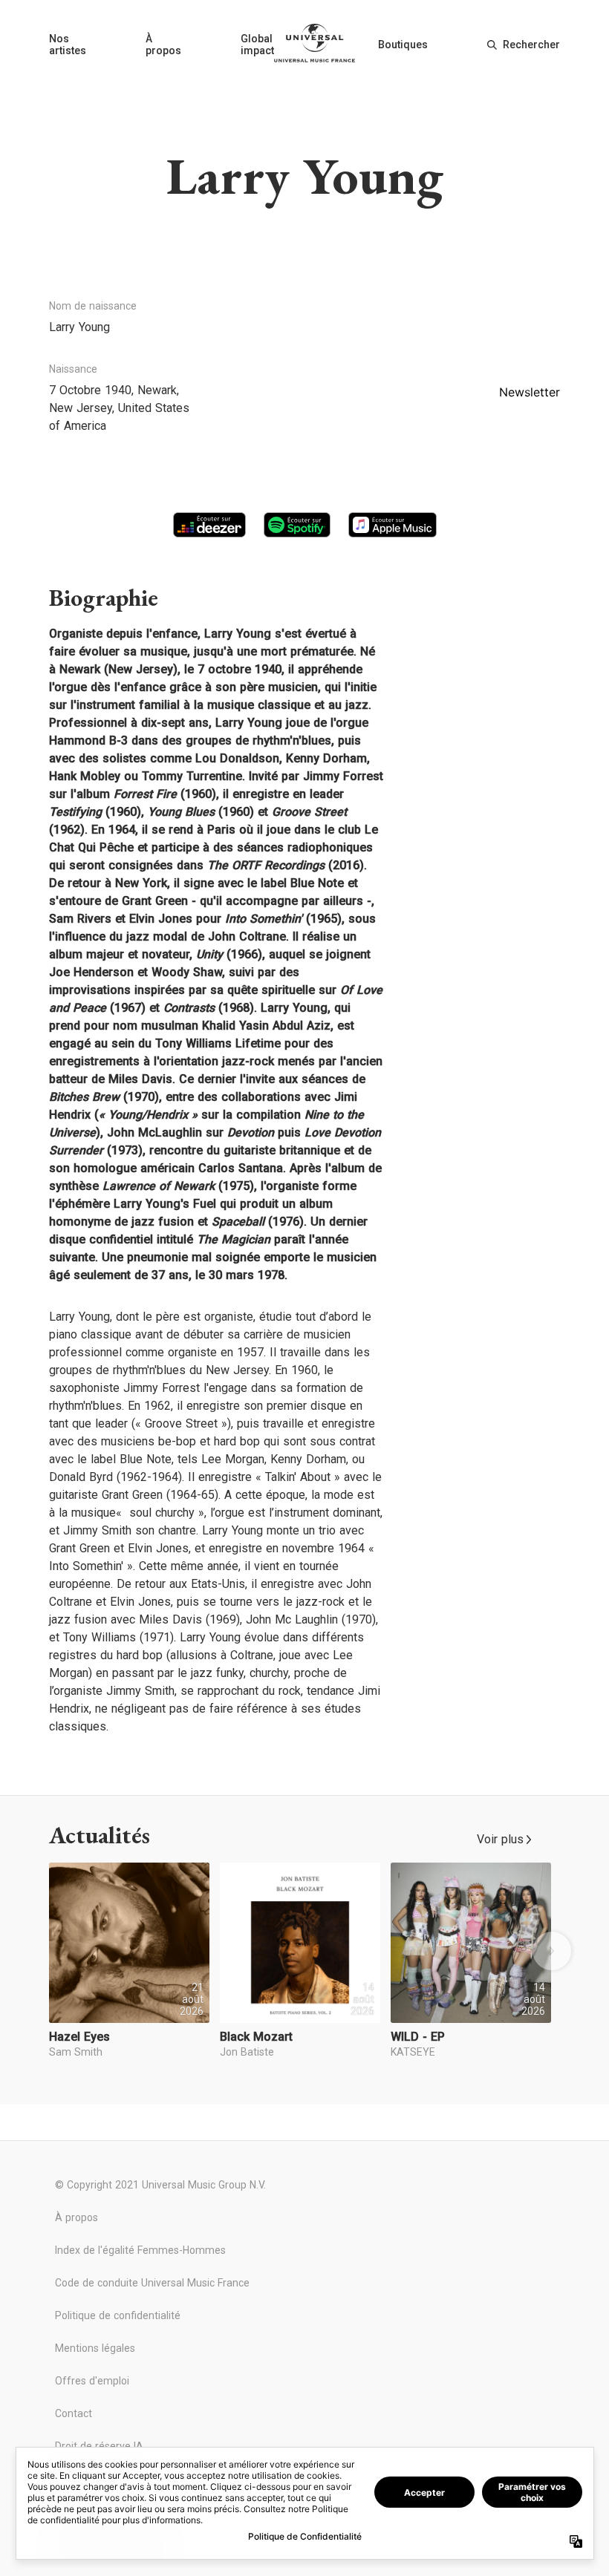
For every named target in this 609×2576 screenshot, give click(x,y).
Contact (74, 2413)
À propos (163, 45)
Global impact (257, 45)
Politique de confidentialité (118, 2315)
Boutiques (403, 45)
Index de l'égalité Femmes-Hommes (140, 2250)
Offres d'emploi (92, 2381)
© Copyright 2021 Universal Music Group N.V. (160, 2185)
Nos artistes (68, 45)
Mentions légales (95, 2348)
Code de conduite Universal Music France (152, 2283)
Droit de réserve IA (99, 2446)
